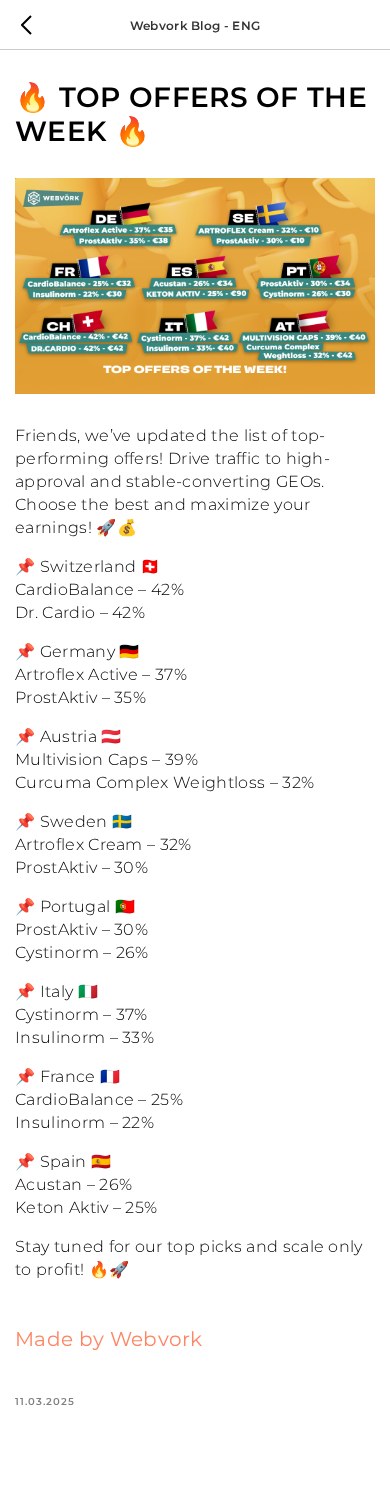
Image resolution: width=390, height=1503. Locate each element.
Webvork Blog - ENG (195, 25)
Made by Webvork (109, 1339)
